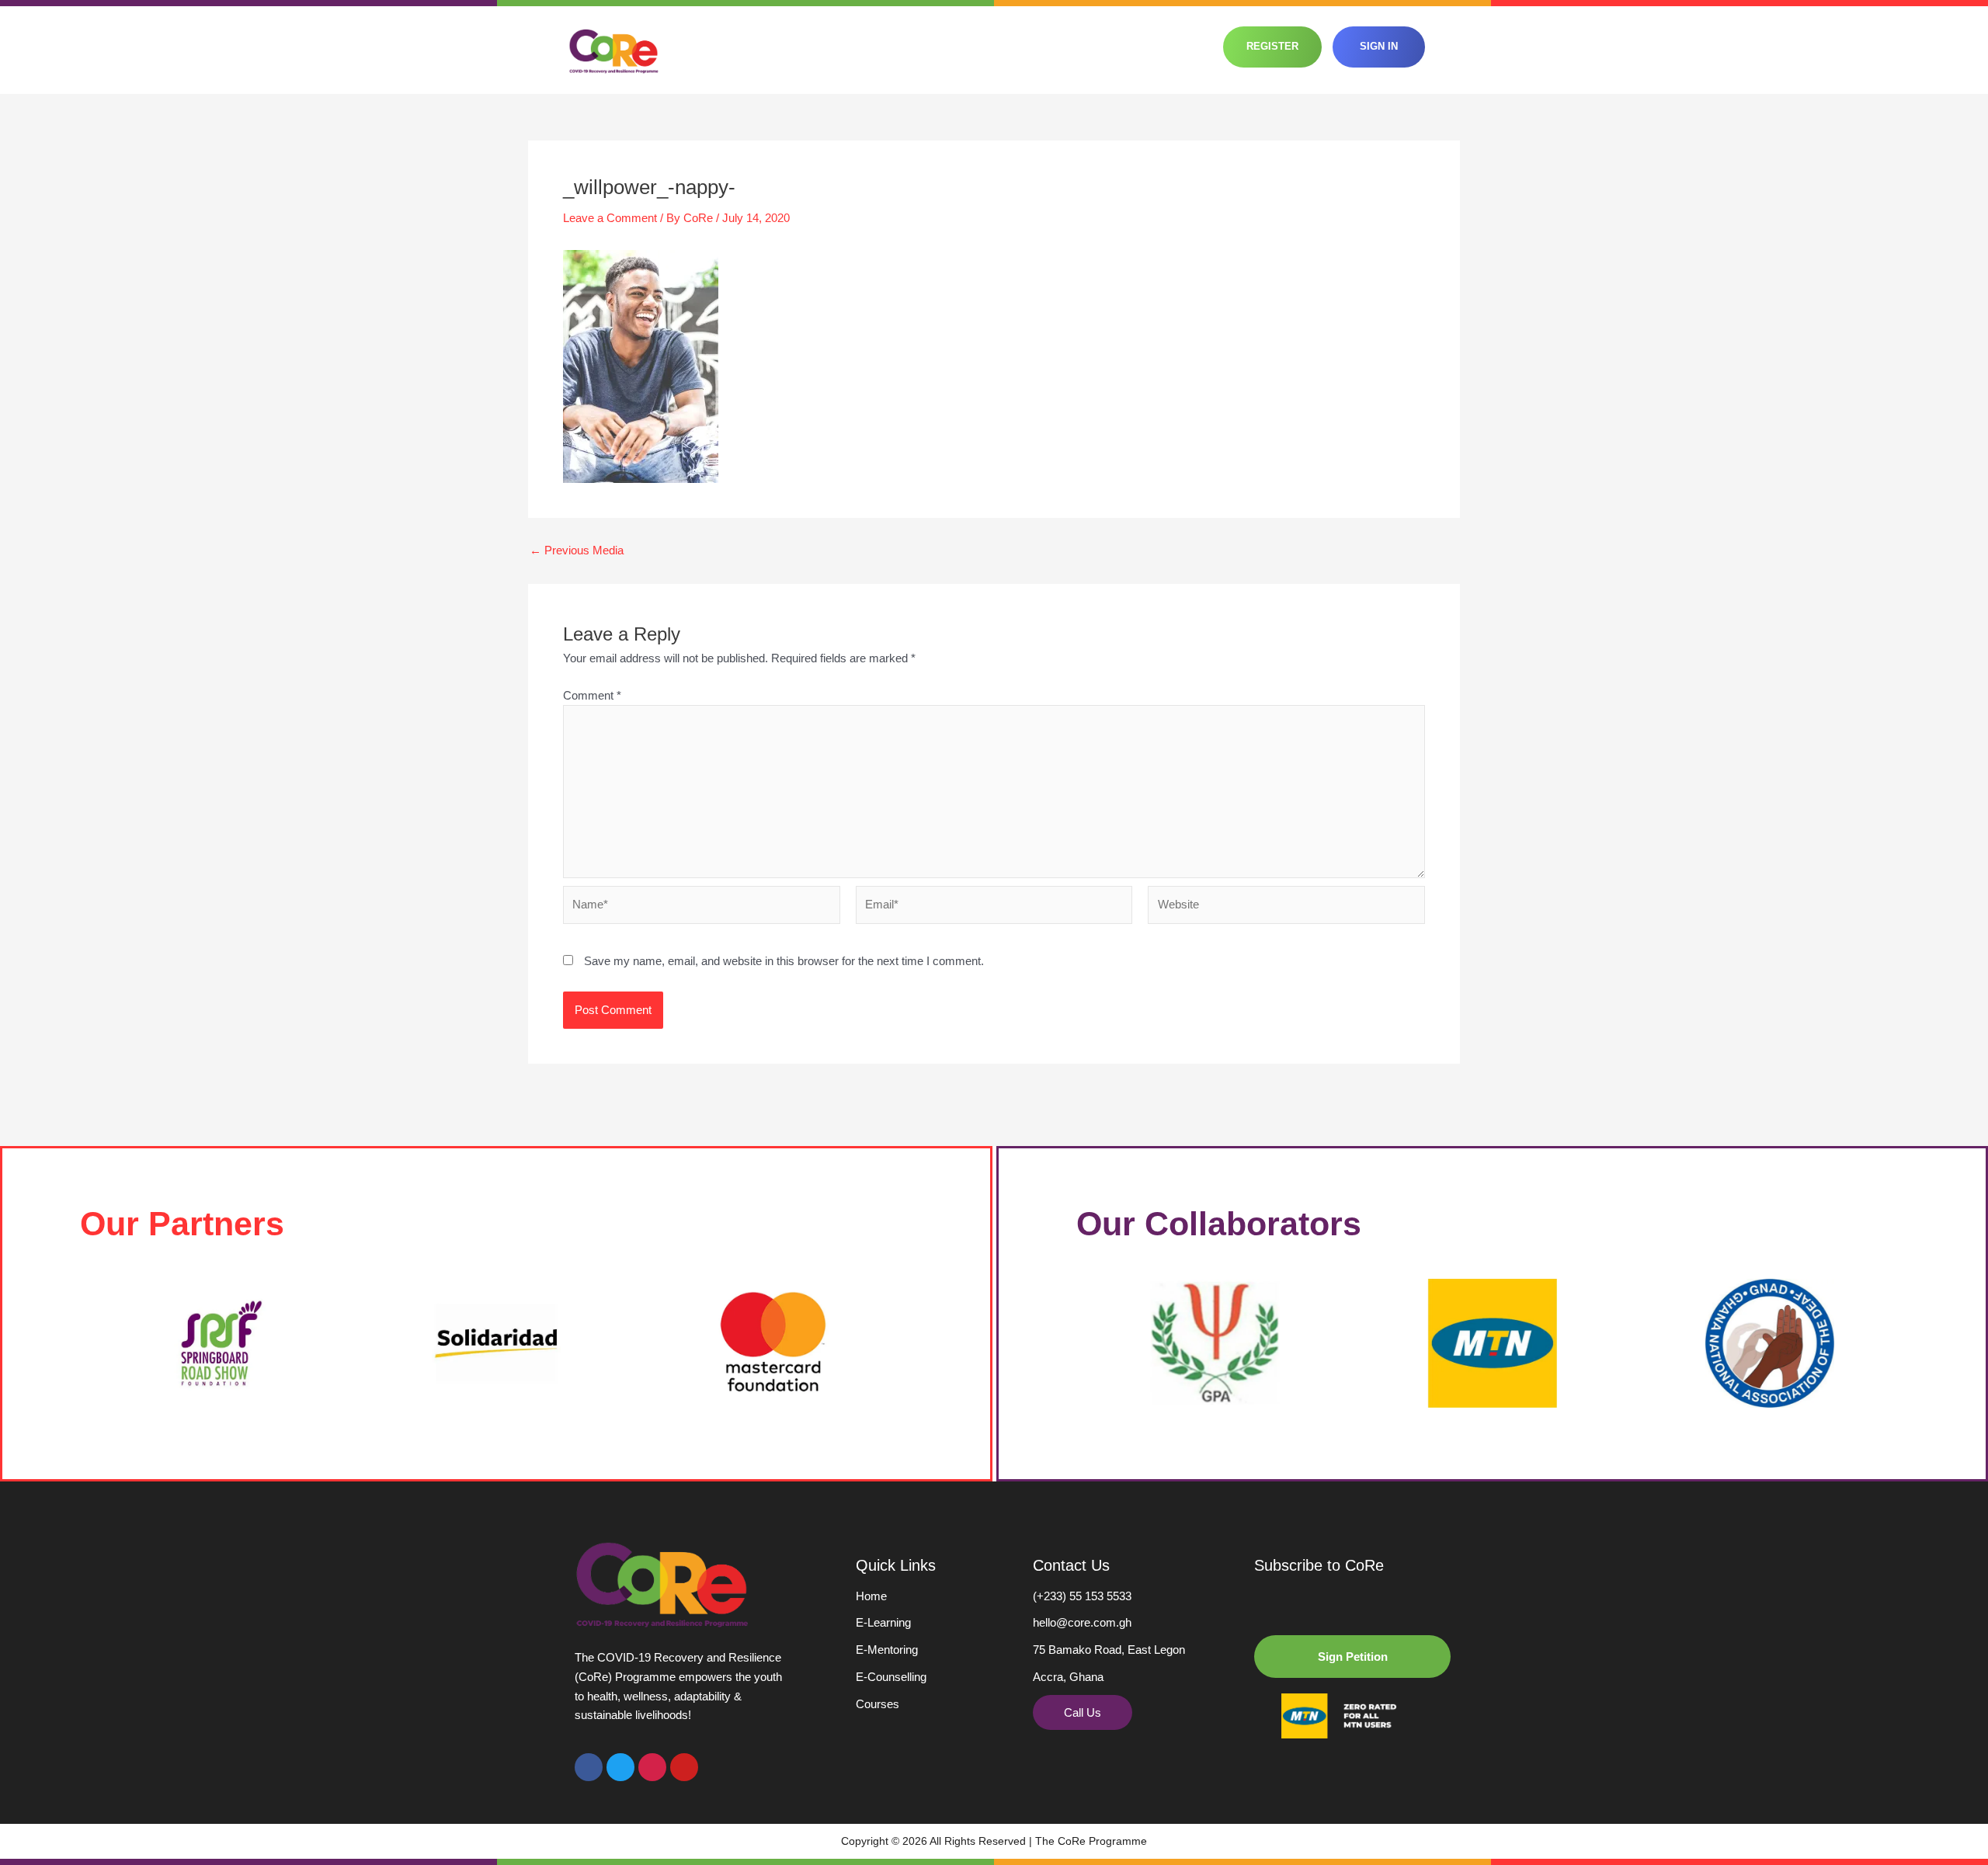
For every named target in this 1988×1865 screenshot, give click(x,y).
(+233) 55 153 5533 (1082, 1596)
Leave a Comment (610, 218)
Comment (592, 695)
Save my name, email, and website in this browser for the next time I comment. (784, 961)
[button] (1352, 1657)
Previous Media (577, 550)
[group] (219, 1343)
